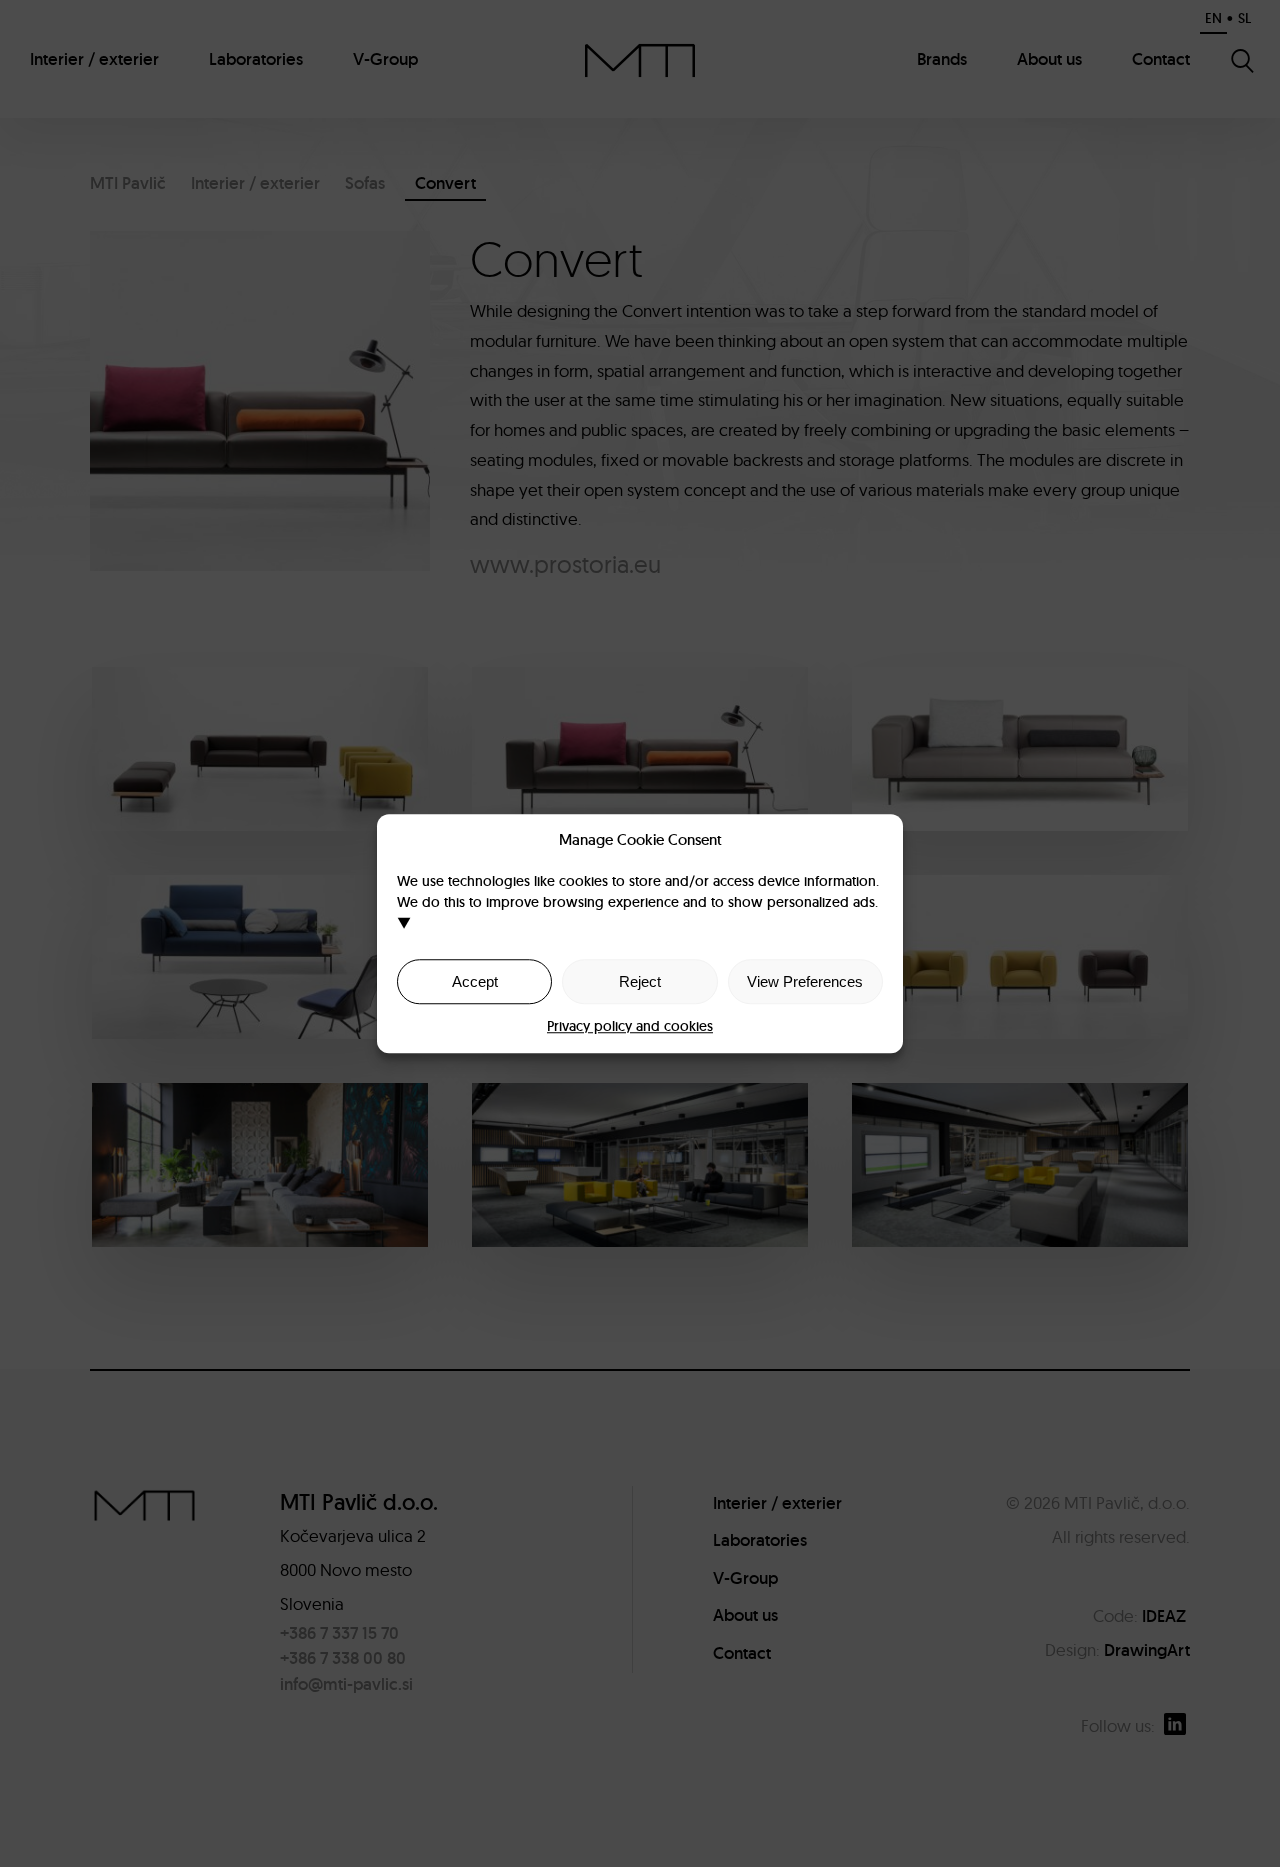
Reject (640, 981)
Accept (475, 981)
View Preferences (805, 981)
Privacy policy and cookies (630, 1026)
